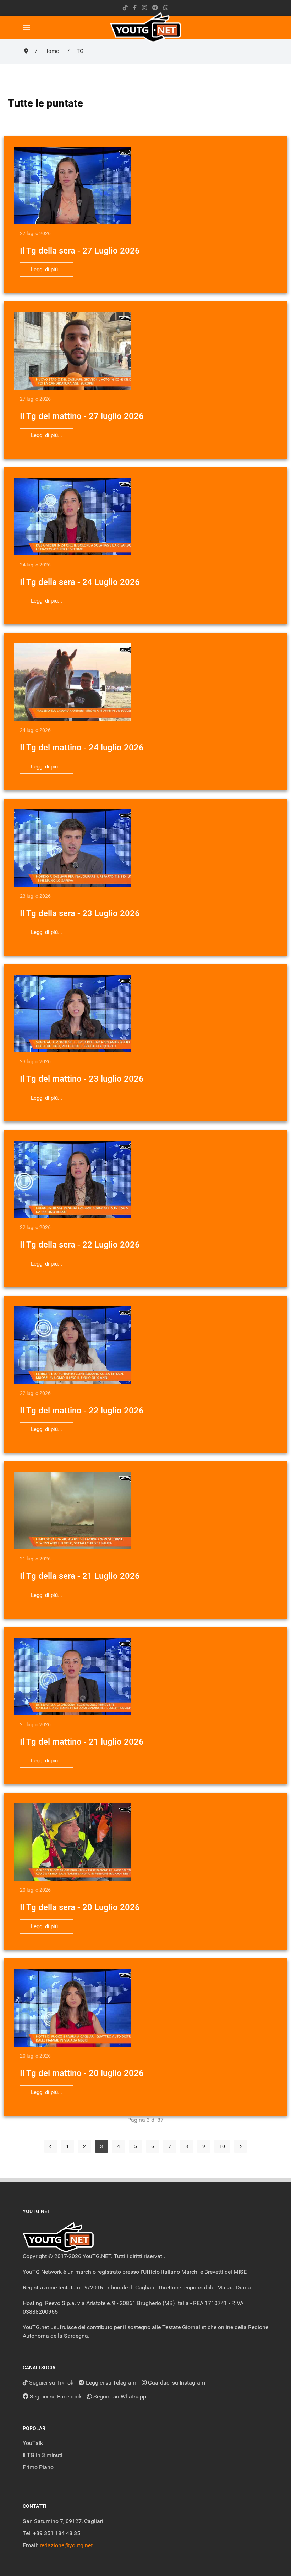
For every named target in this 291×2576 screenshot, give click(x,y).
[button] (26, 27)
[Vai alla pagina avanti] (240, 2146)
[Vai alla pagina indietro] (51, 2146)
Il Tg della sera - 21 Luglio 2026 (80, 1576)
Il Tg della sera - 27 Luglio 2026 (80, 251)
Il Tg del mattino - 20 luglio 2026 (82, 2073)
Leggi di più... (46, 270)
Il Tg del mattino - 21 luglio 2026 (82, 1742)
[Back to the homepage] (145, 27)
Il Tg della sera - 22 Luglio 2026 (80, 1245)
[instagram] (144, 8)
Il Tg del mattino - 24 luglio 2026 (82, 748)
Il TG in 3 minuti (43, 2455)
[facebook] (135, 8)
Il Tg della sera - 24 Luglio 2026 (80, 582)
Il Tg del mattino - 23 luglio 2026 (82, 1079)
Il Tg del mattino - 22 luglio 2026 (82, 1411)
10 (222, 2146)
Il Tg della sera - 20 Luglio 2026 (80, 1907)
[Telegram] (155, 8)
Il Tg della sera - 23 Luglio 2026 (80, 913)
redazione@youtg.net (66, 2545)
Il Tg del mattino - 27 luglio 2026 (82, 416)
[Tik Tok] (125, 8)
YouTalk (33, 2443)
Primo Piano (38, 2467)
